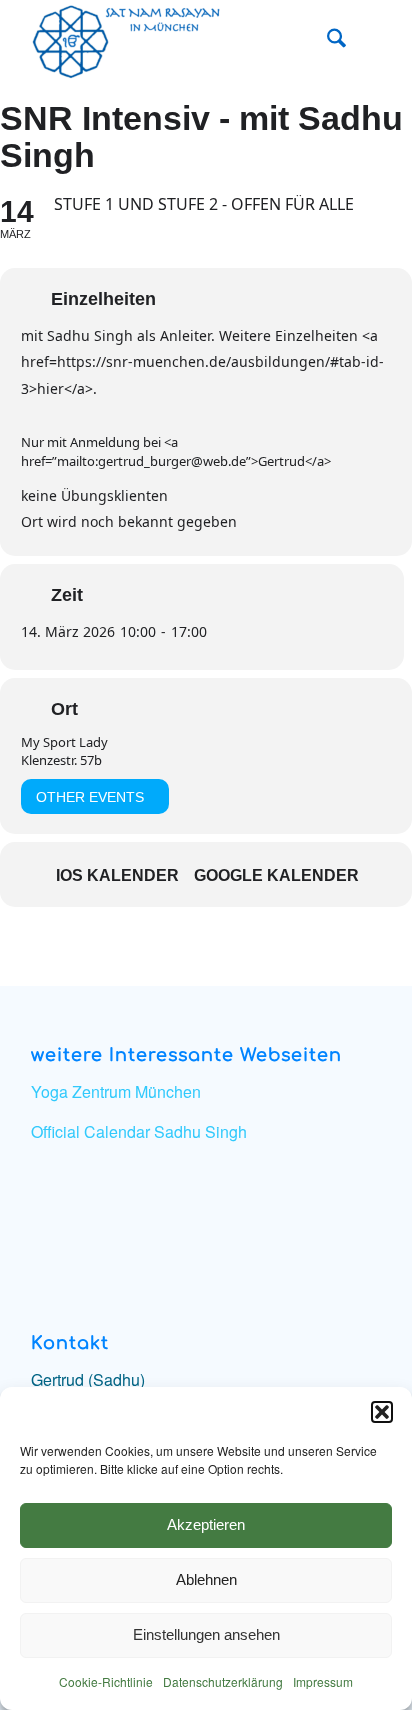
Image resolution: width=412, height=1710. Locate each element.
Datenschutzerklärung (223, 1681)
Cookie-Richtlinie (106, 1681)
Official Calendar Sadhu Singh (139, 1131)
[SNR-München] (171, 40)
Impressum (323, 1681)
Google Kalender (276, 875)
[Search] (326, 40)
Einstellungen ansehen (206, 1634)
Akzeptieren (206, 1524)
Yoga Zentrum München (116, 1091)
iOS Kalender (117, 875)
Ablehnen (206, 1579)
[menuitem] (326, 40)
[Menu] (370, 40)
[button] (382, 1412)
